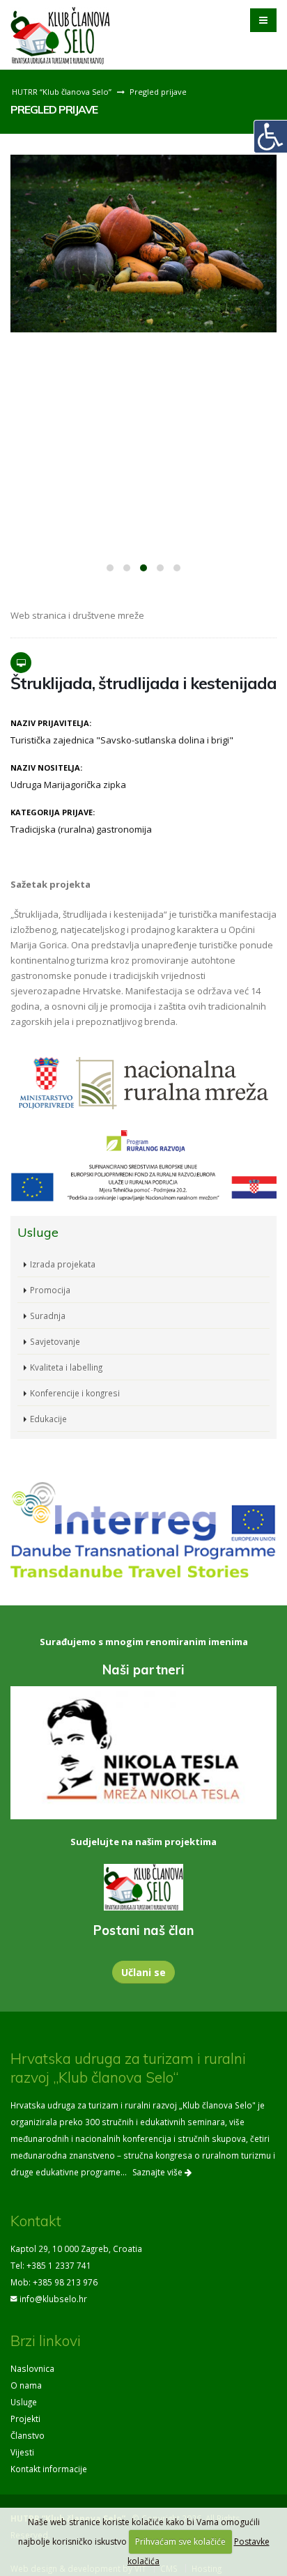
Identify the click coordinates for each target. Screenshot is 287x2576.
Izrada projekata (63, 1264)
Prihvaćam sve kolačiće (180, 2542)
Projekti (25, 2419)
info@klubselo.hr (53, 2299)
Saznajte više (158, 2172)
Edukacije (48, 1419)
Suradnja (48, 1316)
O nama (26, 2385)
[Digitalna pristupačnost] (270, 137)
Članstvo (28, 2435)
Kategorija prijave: (53, 812)
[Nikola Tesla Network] (143, 1753)
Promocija (50, 1290)
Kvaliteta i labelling (66, 1367)
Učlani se (143, 1972)
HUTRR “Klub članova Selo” (62, 92)
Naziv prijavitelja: (51, 723)
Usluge (24, 2402)
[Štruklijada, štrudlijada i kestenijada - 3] (143, 244)
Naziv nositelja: (46, 768)
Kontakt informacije (49, 2469)
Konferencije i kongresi (75, 1393)
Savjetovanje (55, 1341)
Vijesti (22, 2452)
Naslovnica (32, 2368)
